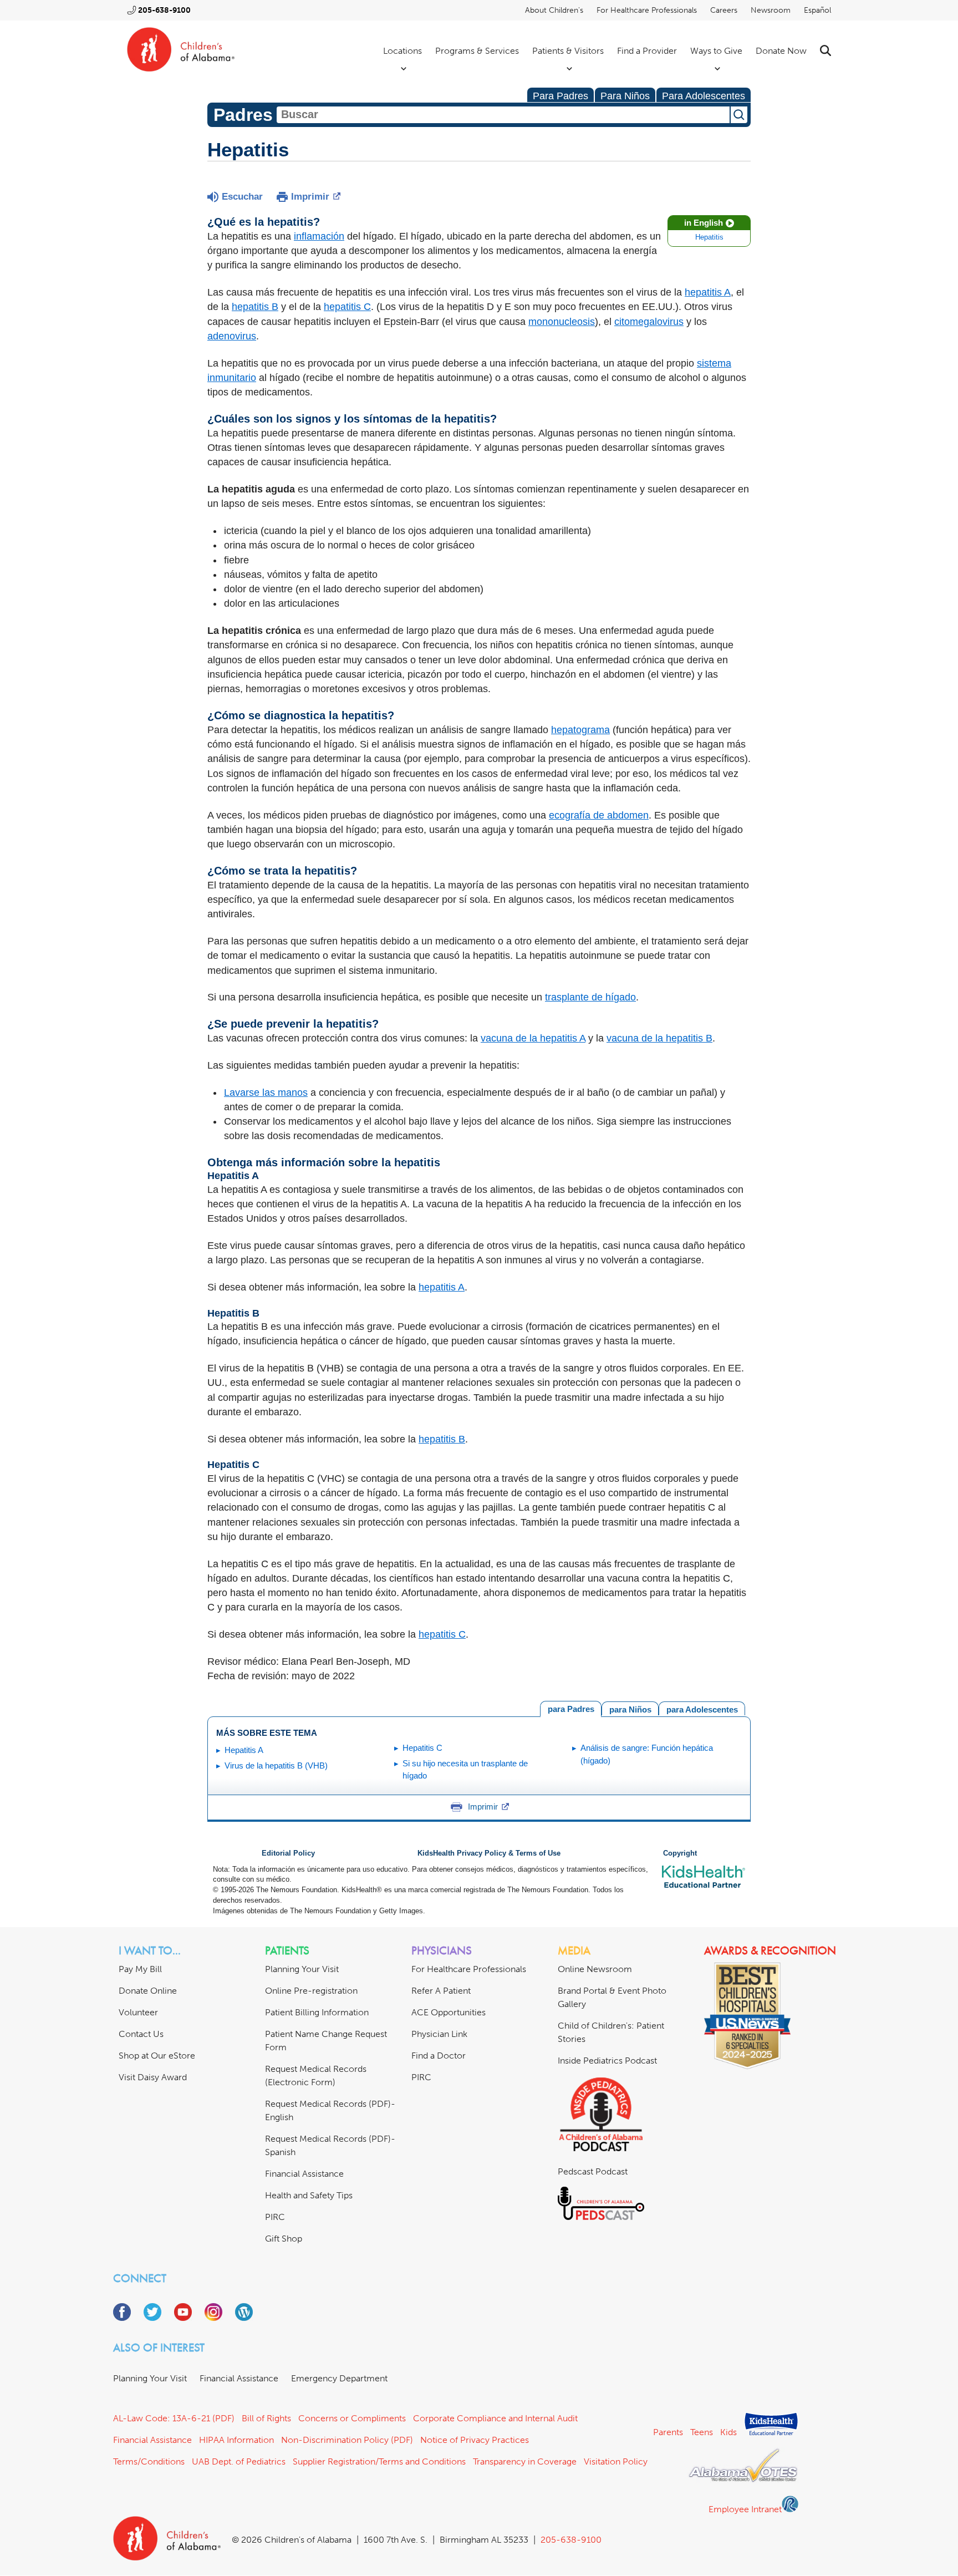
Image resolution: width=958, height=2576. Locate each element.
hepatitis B (255, 307)
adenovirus (232, 336)
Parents (668, 2432)
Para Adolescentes (704, 96)
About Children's (554, 10)
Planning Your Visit (302, 1969)
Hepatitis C (422, 1748)
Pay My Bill (140, 1969)
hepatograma (580, 730)
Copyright (680, 1853)
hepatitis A (708, 292)
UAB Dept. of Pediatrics (239, 2461)
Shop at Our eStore (157, 2056)
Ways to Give (716, 51)
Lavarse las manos (266, 1093)
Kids (728, 2432)
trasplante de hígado (590, 997)
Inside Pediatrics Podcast (607, 2061)
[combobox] (503, 115)
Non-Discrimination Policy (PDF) (347, 2440)
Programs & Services (477, 51)
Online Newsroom (595, 1969)
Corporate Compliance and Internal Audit (495, 2418)
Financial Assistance (304, 2174)
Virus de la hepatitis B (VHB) (276, 1765)
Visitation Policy (616, 2461)
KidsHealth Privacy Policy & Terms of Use (489, 1853)
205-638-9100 (164, 10)
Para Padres (560, 96)
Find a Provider (647, 51)
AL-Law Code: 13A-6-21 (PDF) (174, 2418)
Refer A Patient (441, 1991)
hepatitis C (347, 307)
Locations (402, 51)
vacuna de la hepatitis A (533, 1038)
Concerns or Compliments (352, 2418)
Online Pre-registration (311, 1991)
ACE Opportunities (449, 2012)
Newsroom (771, 10)
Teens (702, 2432)
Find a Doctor (439, 2056)
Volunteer (138, 2012)
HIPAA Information (236, 2440)
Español (817, 10)
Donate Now (781, 51)
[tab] (702, 1708)
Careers (724, 10)
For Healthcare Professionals (647, 10)
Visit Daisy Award (153, 2077)
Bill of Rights (266, 2418)
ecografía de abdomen (599, 815)
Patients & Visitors (568, 51)
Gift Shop (284, 2239)
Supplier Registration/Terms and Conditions (379, 2461)
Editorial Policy (288, 1853)
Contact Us (141, 2034)
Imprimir (310, 197)
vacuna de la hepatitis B (659, 1038)
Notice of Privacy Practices (475, 2440)
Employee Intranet (745, 2509)
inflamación (319, 236)
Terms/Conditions (149, 2461)
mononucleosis (562, 322)
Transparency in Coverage (525, 2461)
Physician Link (439, 2034)
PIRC (275, 2217)
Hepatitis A (244, 1750)
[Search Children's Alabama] (825, 51)
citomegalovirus (649, 322)
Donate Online (148, 1991)
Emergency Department (339, 2378)
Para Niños (625, 96)
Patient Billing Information (317, 2012)
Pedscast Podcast (593, 2171)
